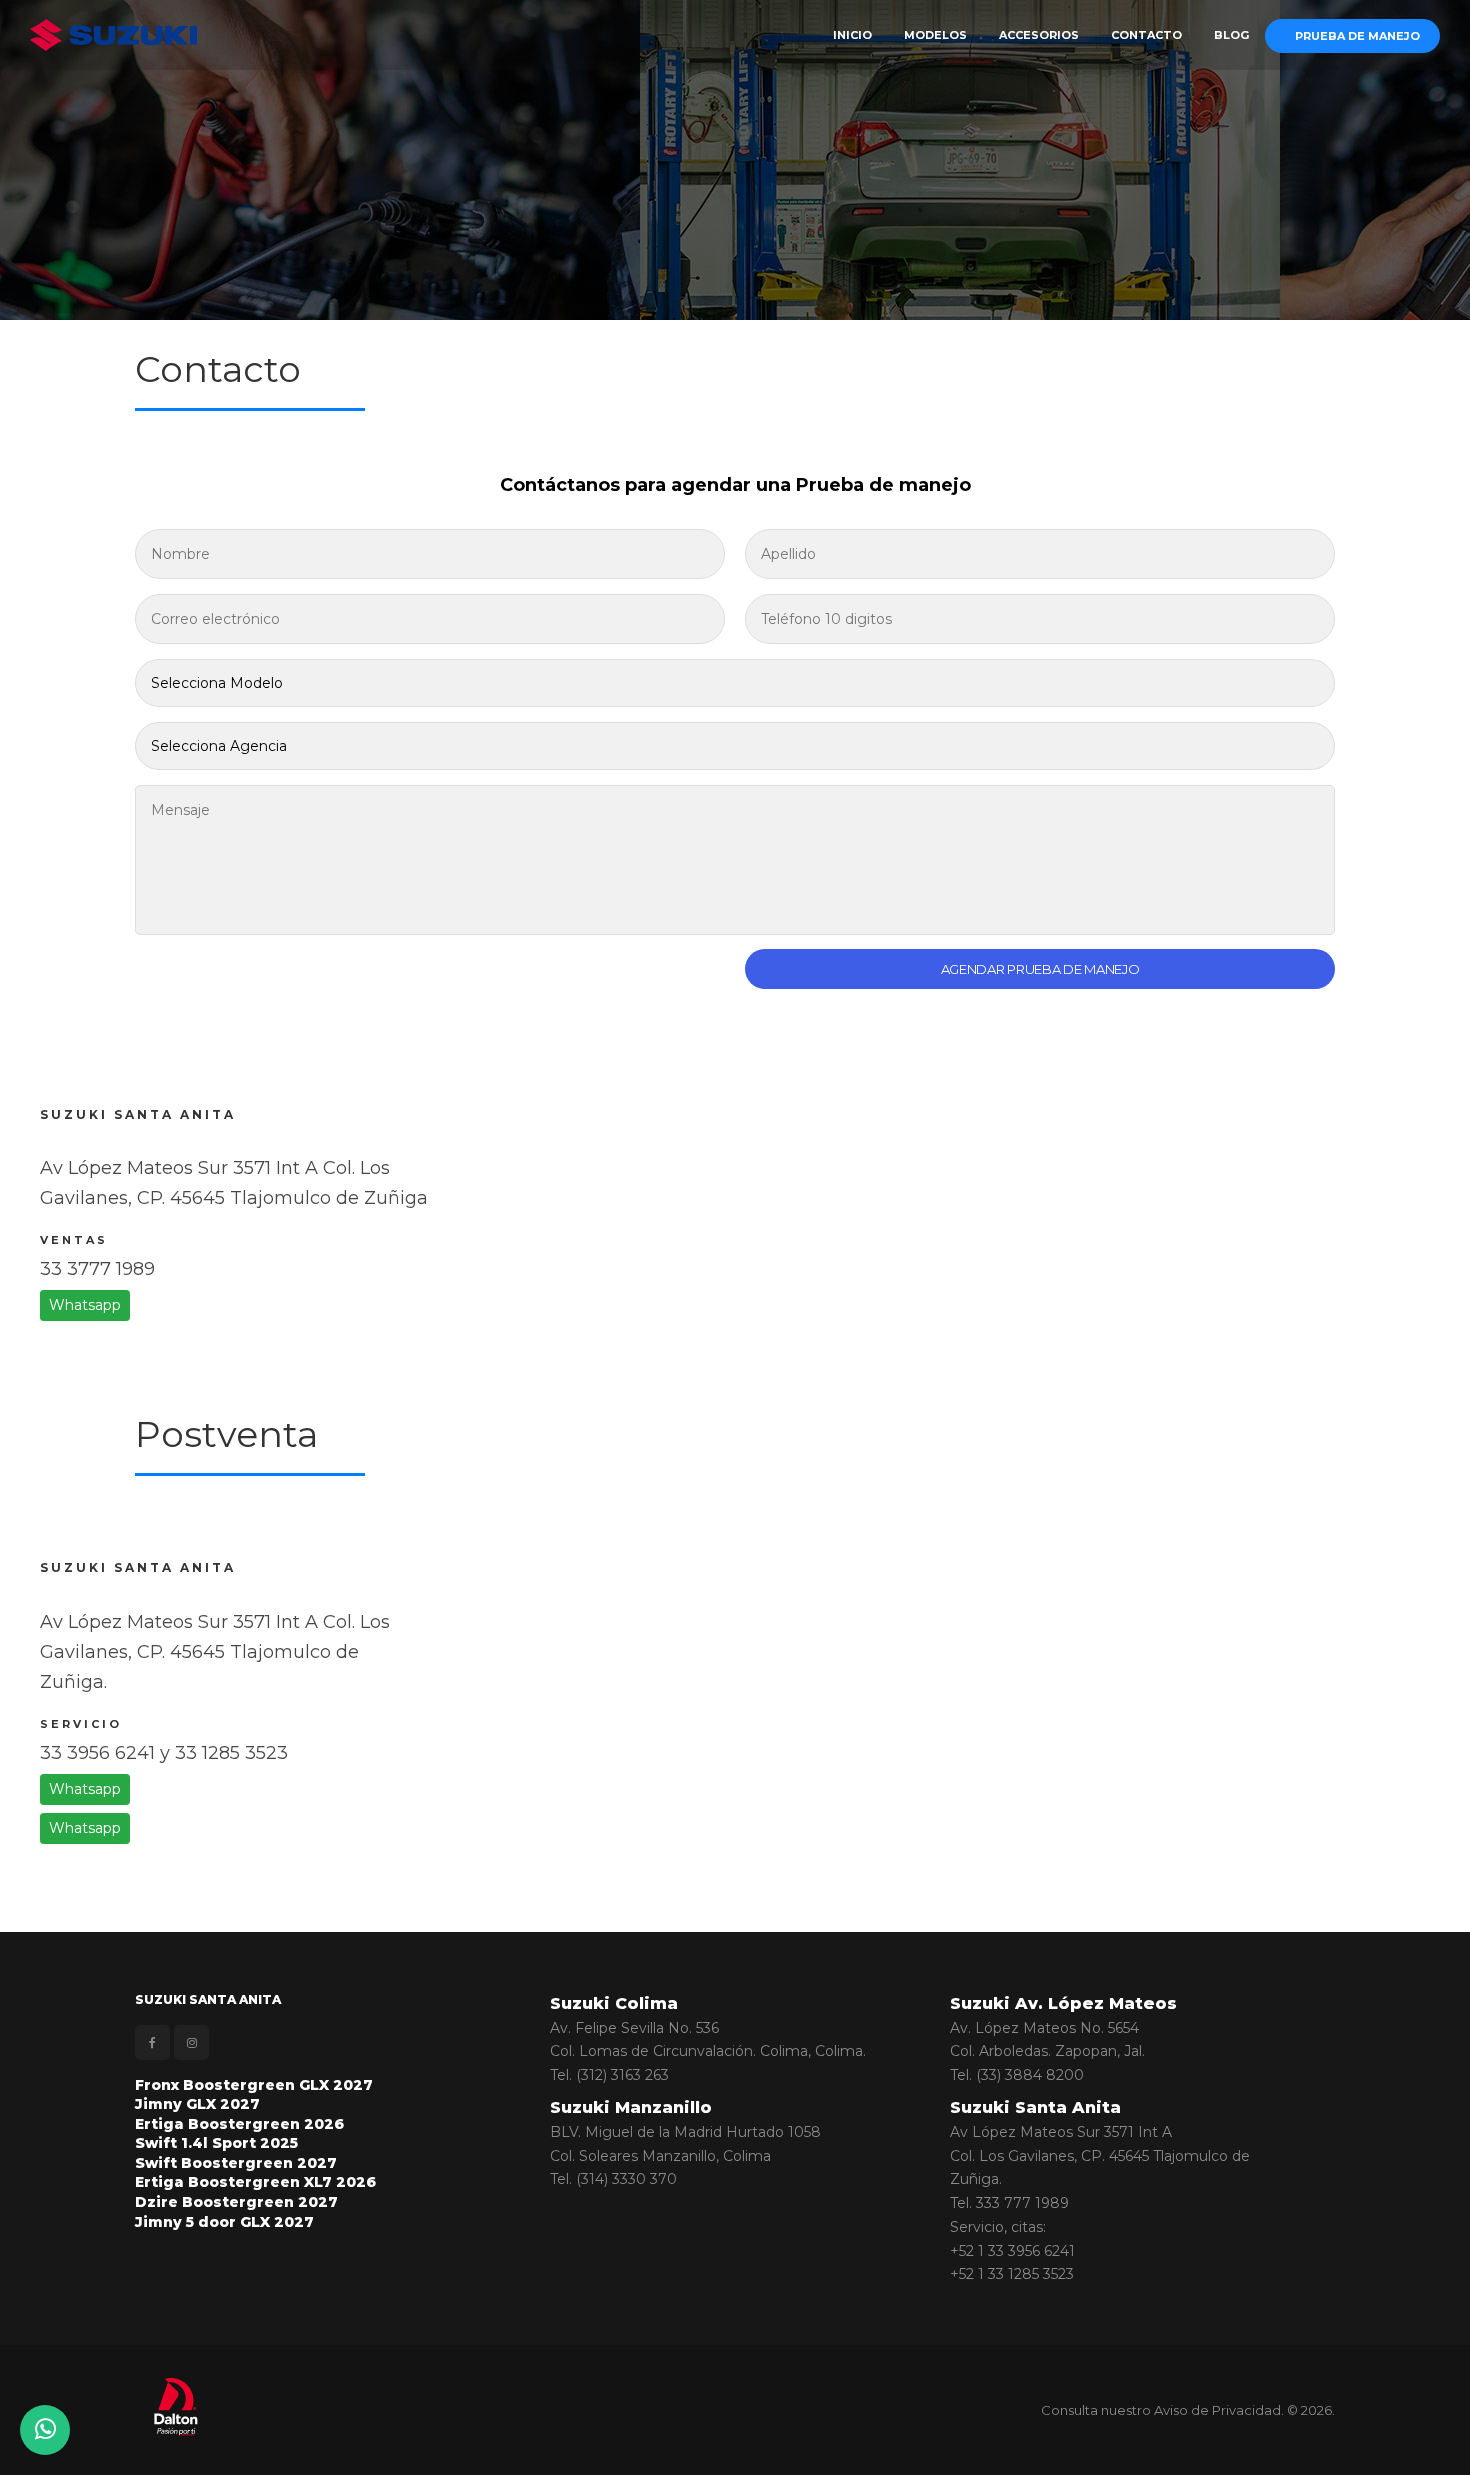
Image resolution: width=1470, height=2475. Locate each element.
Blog (1231, 35)
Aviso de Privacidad (1217, 2410)
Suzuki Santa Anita (1035, 2107)
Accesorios (1039, 35)
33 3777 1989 (97, 1269)
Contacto (1146, 35)
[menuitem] (852, 35)
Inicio (852, 35)
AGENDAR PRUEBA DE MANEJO (1040, 969)
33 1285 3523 (231, 1753)
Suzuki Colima (614, 2003)
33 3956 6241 (97, 1753)
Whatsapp (85, 1305)
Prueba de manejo (1357, 36)
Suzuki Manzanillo (631, 2107)
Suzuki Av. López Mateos (1063, 2003)
